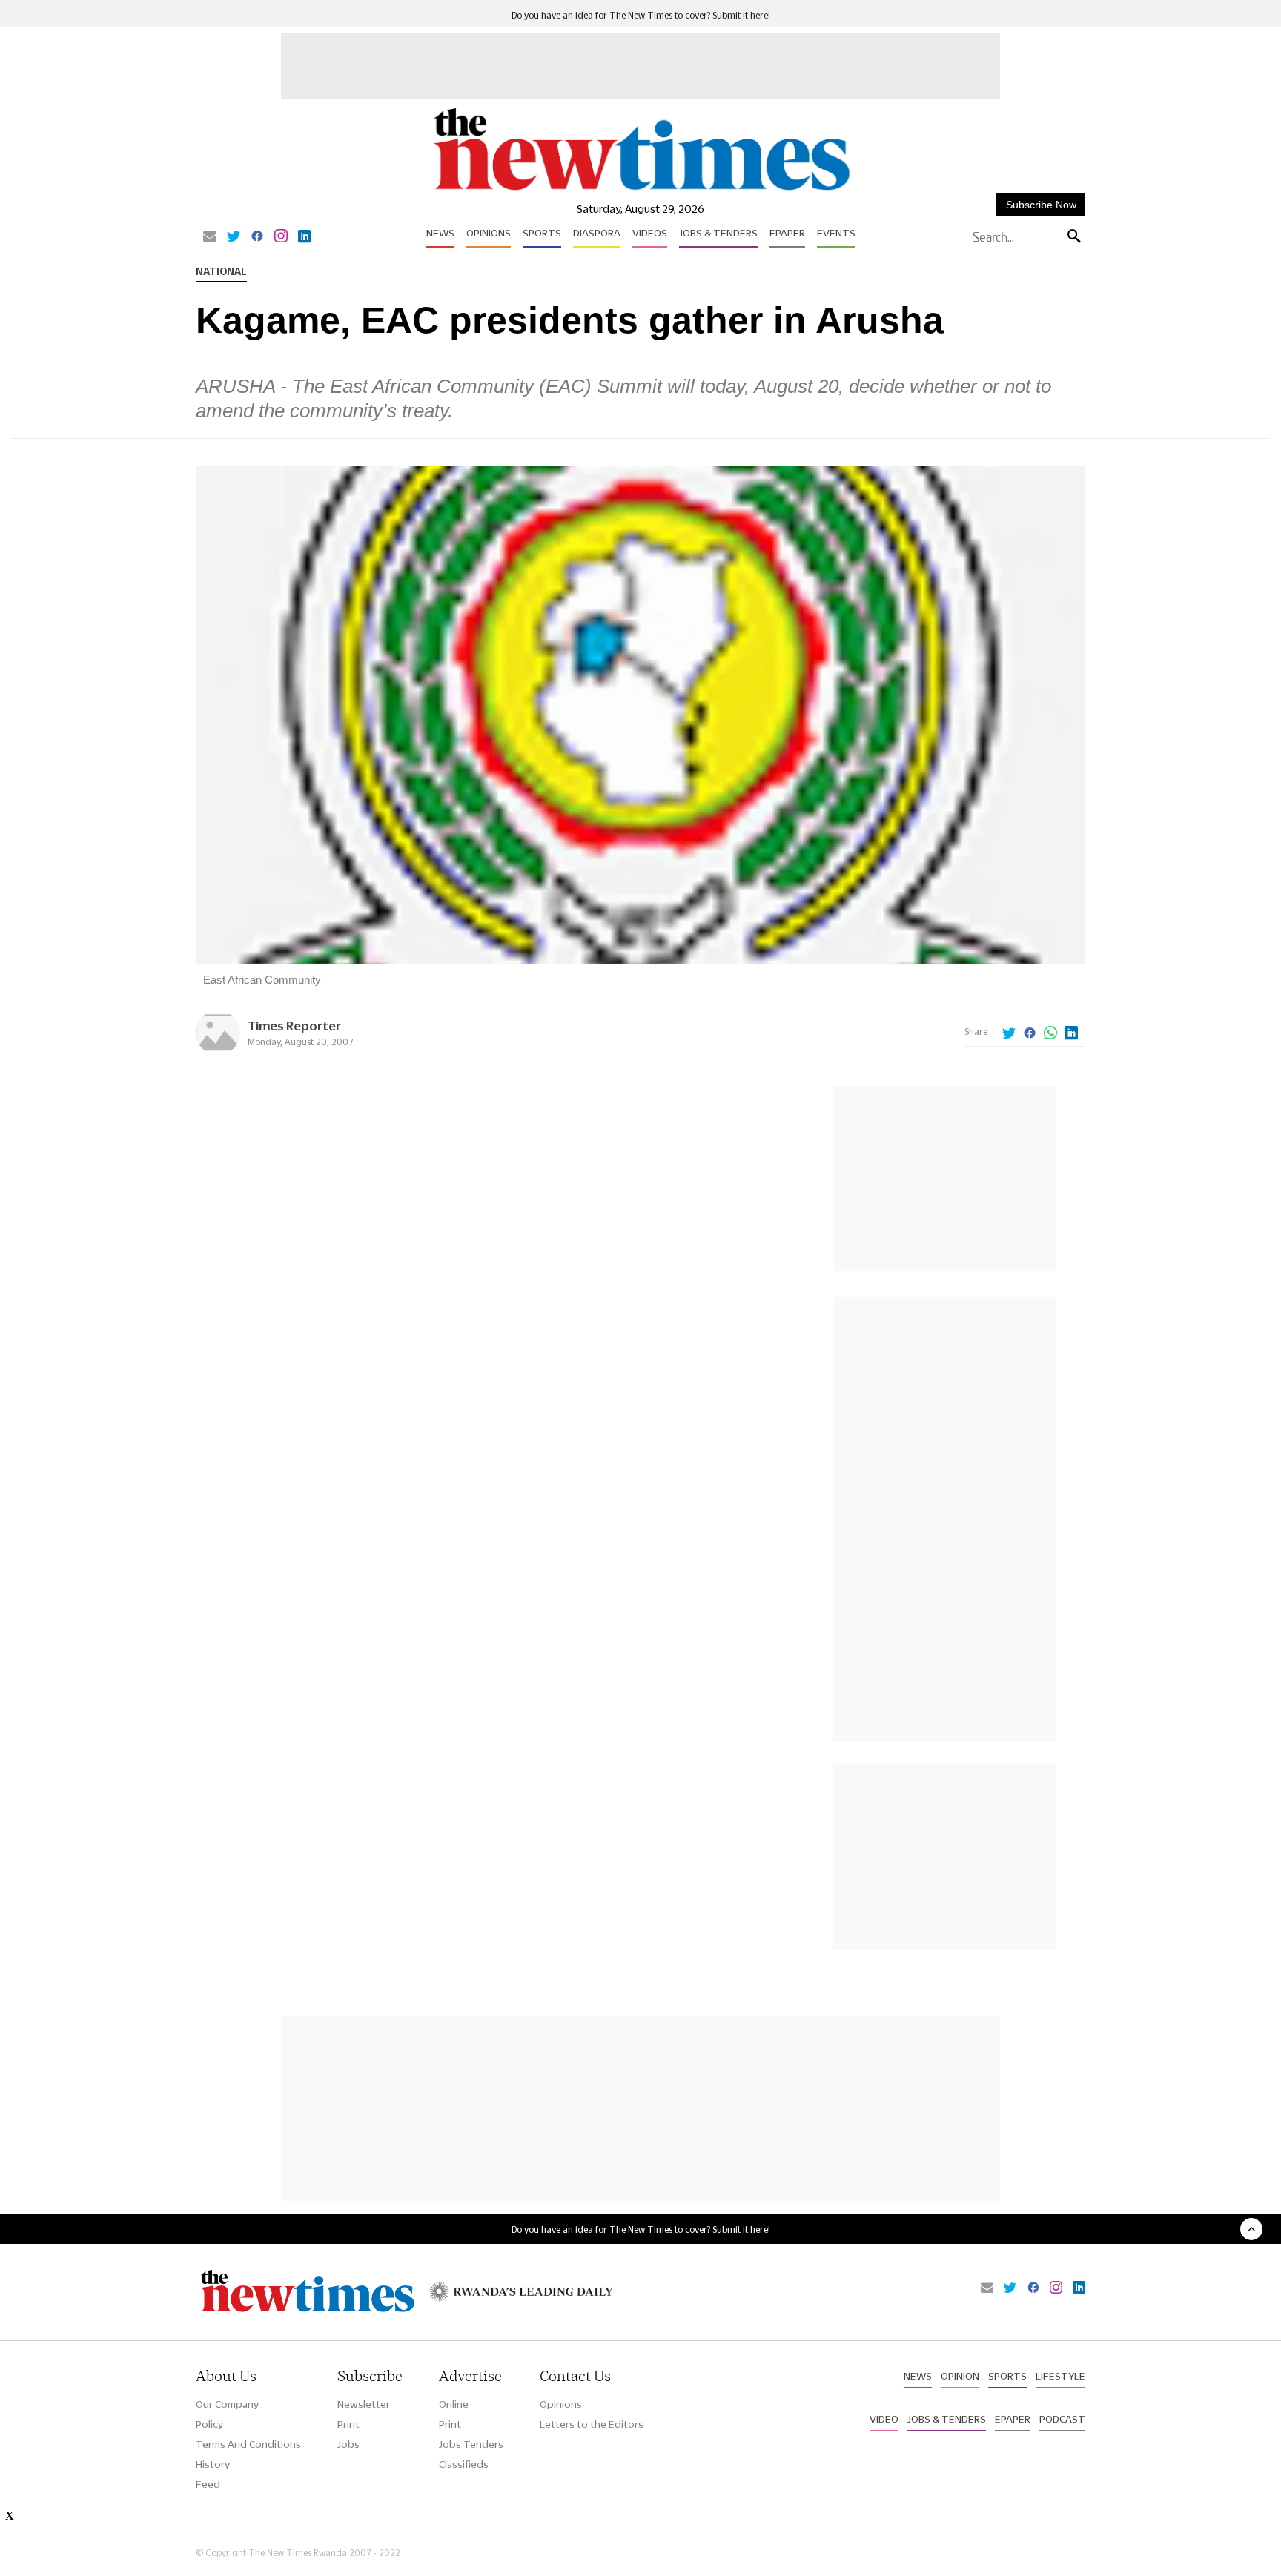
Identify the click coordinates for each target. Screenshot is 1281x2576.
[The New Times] (641, 191)
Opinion (960, 2376)
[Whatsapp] (1050, 1034)
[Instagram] (281, 237)
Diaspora (597, 233)
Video (884, 2419)
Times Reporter (294, 1026)
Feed (208, 2484)
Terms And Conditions (248, 2444)
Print (348, 2424)
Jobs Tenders (471, 2444)
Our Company (227, 2404)
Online (454, 2404)
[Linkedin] (304, 237)
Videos (650, 233)
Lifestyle (1060, 2376)
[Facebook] (257, 237)
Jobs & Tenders (718, 233)
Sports (542, 233)
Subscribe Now (1041, 205)
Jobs (348, 2444)
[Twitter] (234, 237)
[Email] (210, 237)
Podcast (1062, 2419)
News (440, 233)
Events (836, 233)
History (213, 2464)
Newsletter (364, 2404)
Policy (209, 2424)
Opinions (489, 233)
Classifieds (464, 2464)
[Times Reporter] (218, 1051)
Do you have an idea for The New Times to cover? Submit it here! (641, 15)
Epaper (787, 233)
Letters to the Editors (592, 2424)
